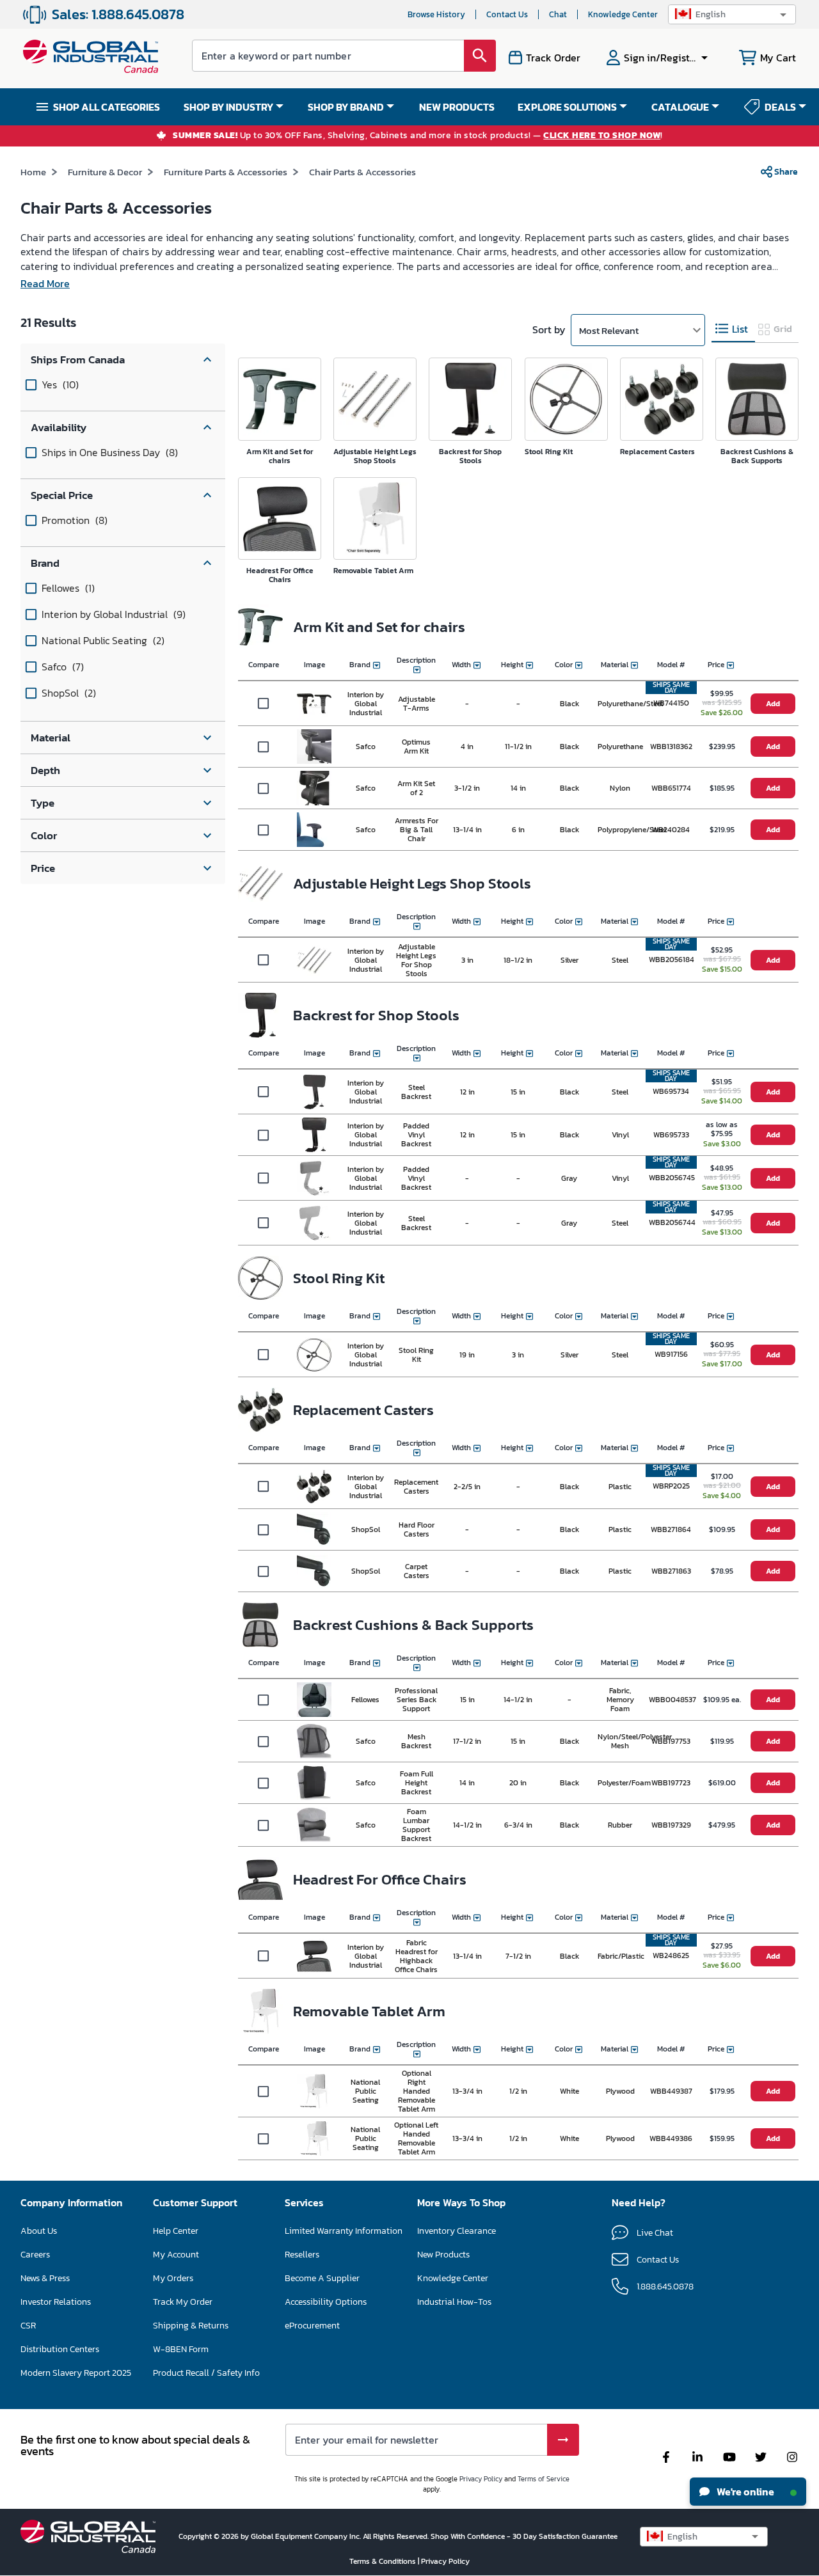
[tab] (733, 329)
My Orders (173, 2278)
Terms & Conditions (384, 2561)
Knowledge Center (623, 14)
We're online (744, 2492)
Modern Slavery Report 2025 (76, 2373)
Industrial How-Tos (454, 2302)
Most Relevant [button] (609, 330)
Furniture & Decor (105, 172)
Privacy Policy (481, 2479)
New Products (443, 2255)
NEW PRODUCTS (457, 107)
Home (33, 172)
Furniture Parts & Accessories (226, 172)
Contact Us (507, 14)
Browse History (436, 14)
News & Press (45, 2278)
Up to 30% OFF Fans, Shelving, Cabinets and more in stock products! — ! (418, 136)
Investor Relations (56, 2302)
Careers (35, 2255)
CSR (28, 2326)
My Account (176, 2255)
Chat (558, 14)
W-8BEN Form (181, 2349)
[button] (732, 14)
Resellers (302, 2255)
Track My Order (183, 2302)
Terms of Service (544, 2479)
